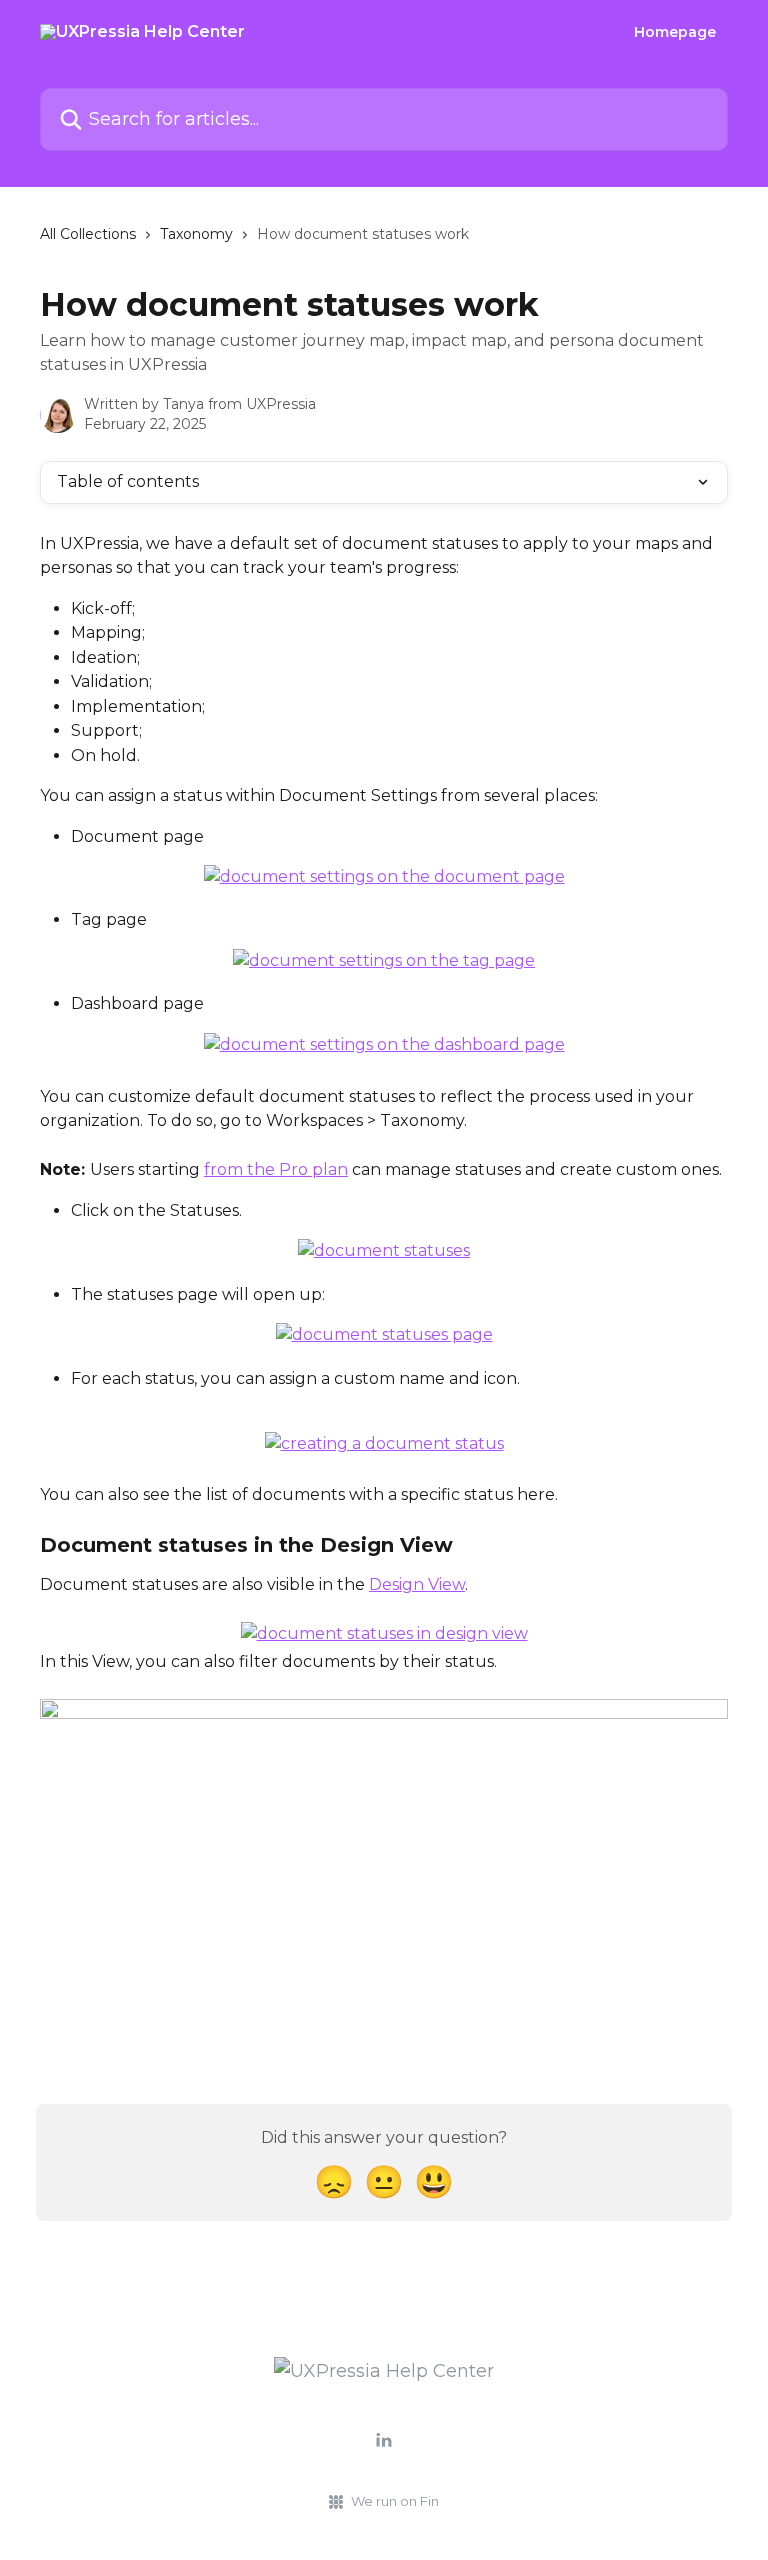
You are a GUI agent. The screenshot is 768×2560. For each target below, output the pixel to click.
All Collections (88, 234)
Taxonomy (196, 234)
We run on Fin (395, 2501)
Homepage (675, 32)
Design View (417, 1584)
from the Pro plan (276, 1169)
